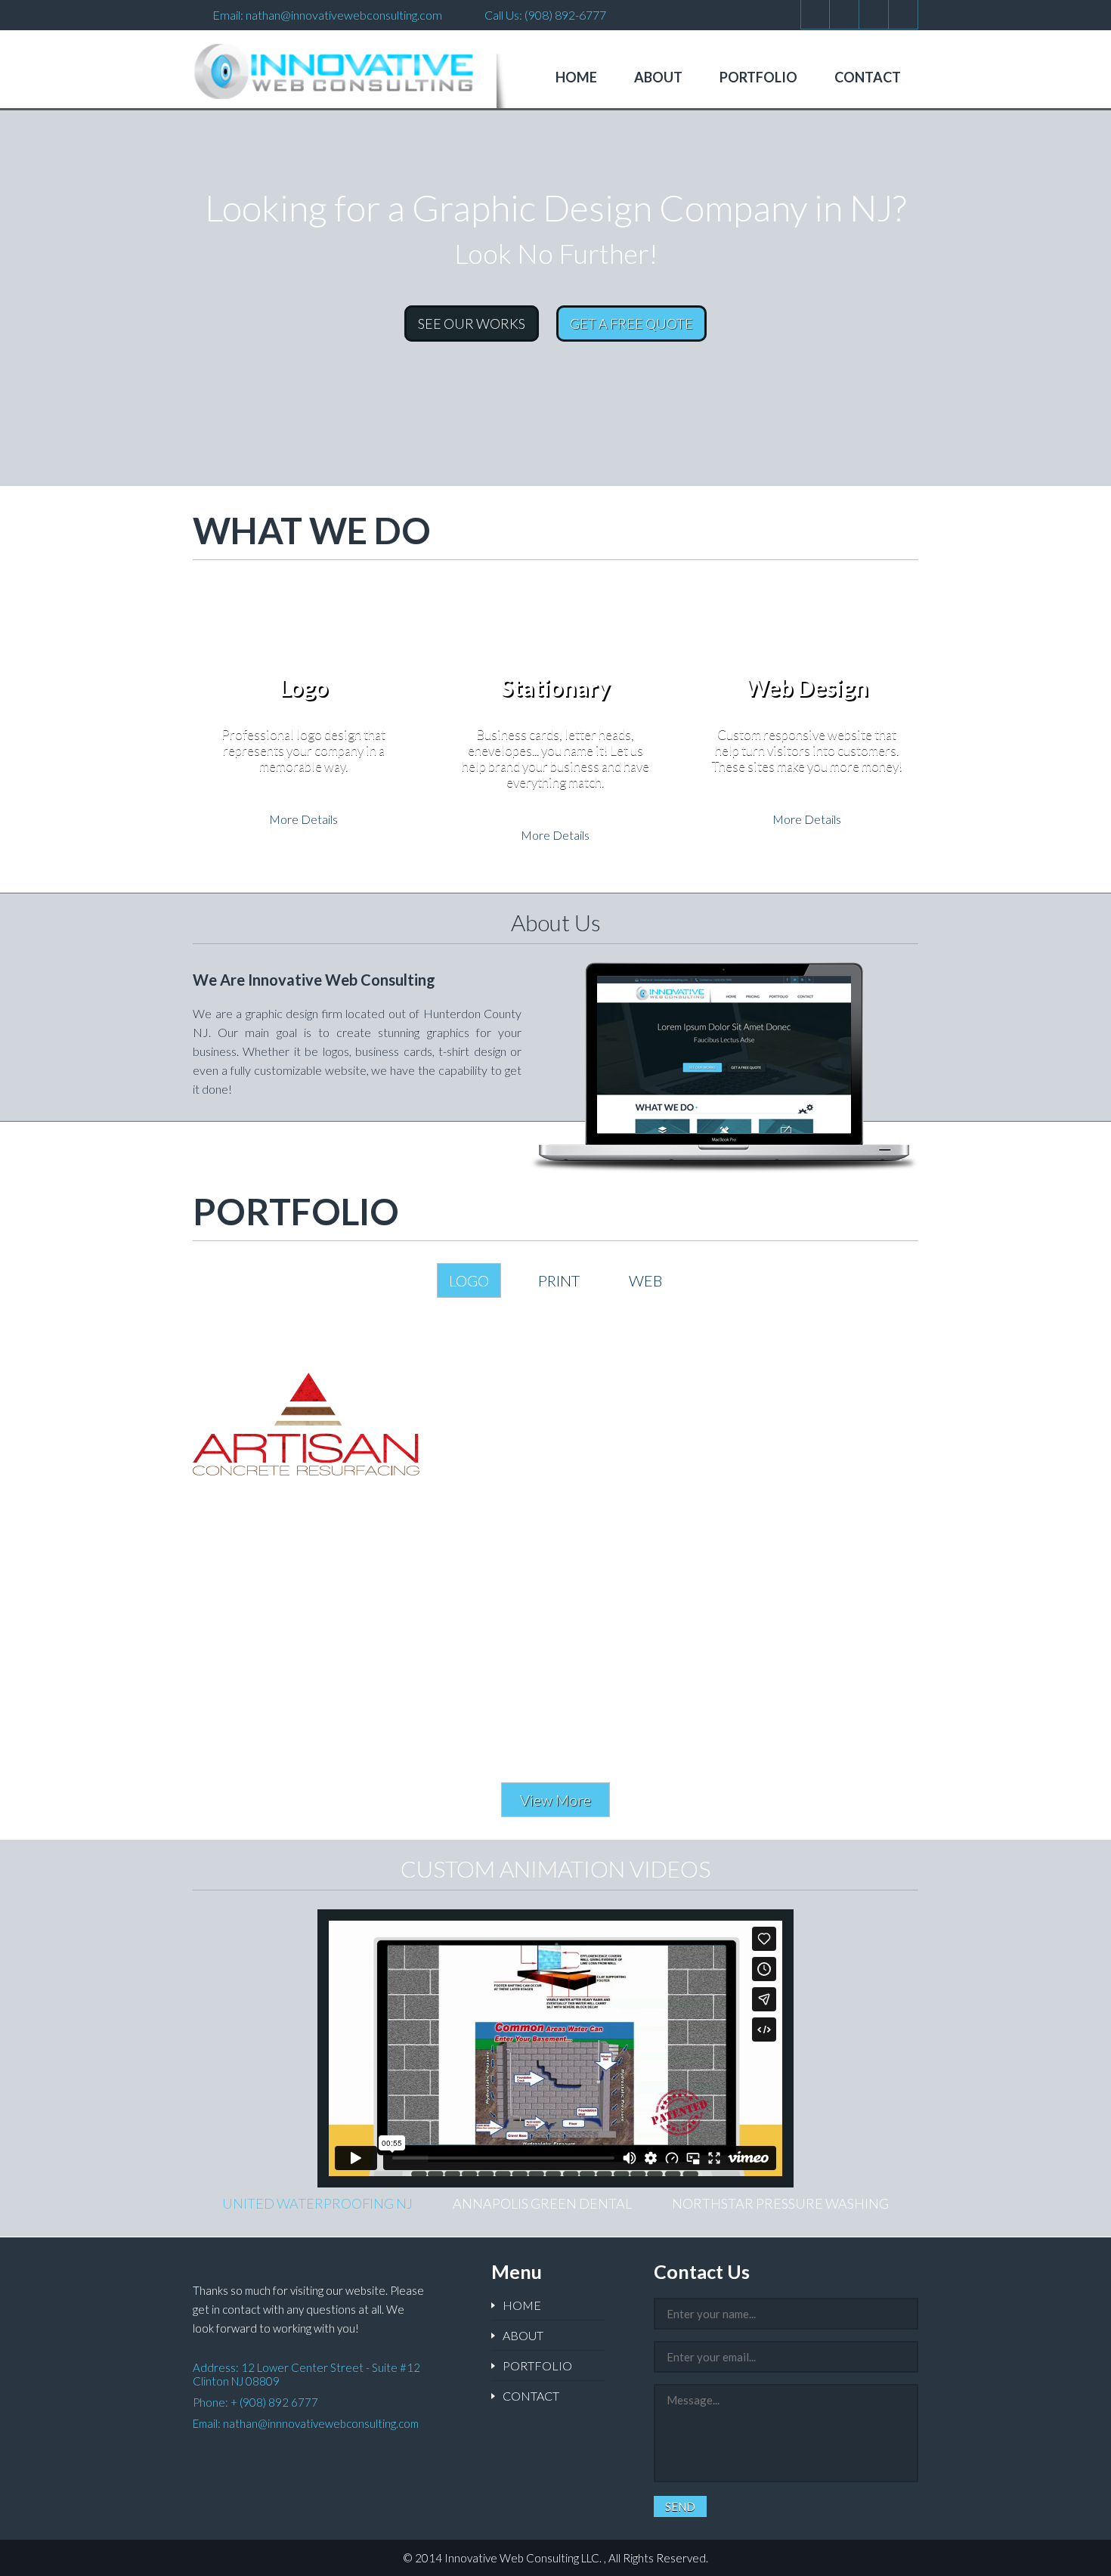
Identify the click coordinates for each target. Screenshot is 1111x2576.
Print (559, 1280)
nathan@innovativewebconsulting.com (344, 15)
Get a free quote (631, 324)
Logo (469, 1280)
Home (576, 77)
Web (645, 1280)
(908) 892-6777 (565, 15)
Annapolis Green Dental (542, 2203)
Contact (868, 77)
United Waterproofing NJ (317, 2203)
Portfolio (758, 77)
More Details (303, 819)
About (658, 77)
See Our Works (472, 324)
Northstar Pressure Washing (780, 2203)
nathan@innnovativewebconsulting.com (321, 2423)
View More (555, 1800)
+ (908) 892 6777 (274, 2402)
